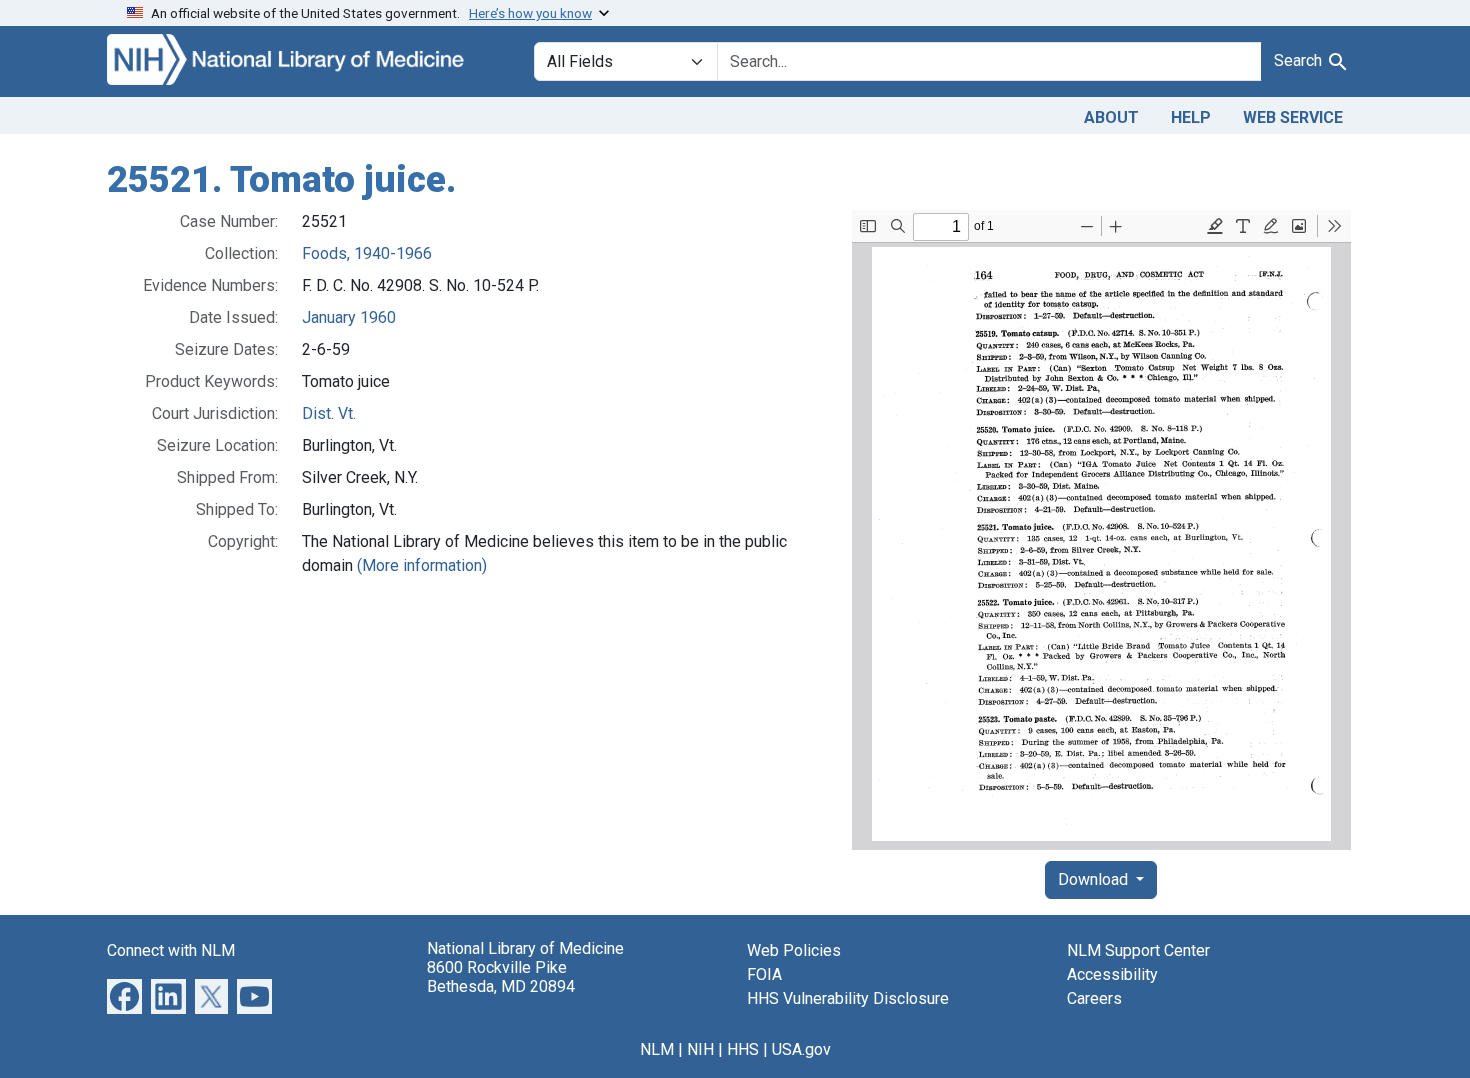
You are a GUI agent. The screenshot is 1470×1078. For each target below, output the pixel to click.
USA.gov (801, 1049)
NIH (700, 1049)
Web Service (1293, 117)
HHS (743, 1049)
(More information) (422, 565)
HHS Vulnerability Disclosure (848, 998)
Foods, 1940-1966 (367, 253)
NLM (657, 1049)
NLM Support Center (1138, 950)
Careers (1094, 998)
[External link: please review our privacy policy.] (124, 994)
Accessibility (1112, 974)
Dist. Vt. (329, 413)
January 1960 (349, 317)
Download (1095, 879)
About (1111, 117)
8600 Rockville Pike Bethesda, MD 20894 (501, 977)
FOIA (764, 974)
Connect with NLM (171, 950)
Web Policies (794, 950)
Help (1191, 117)
